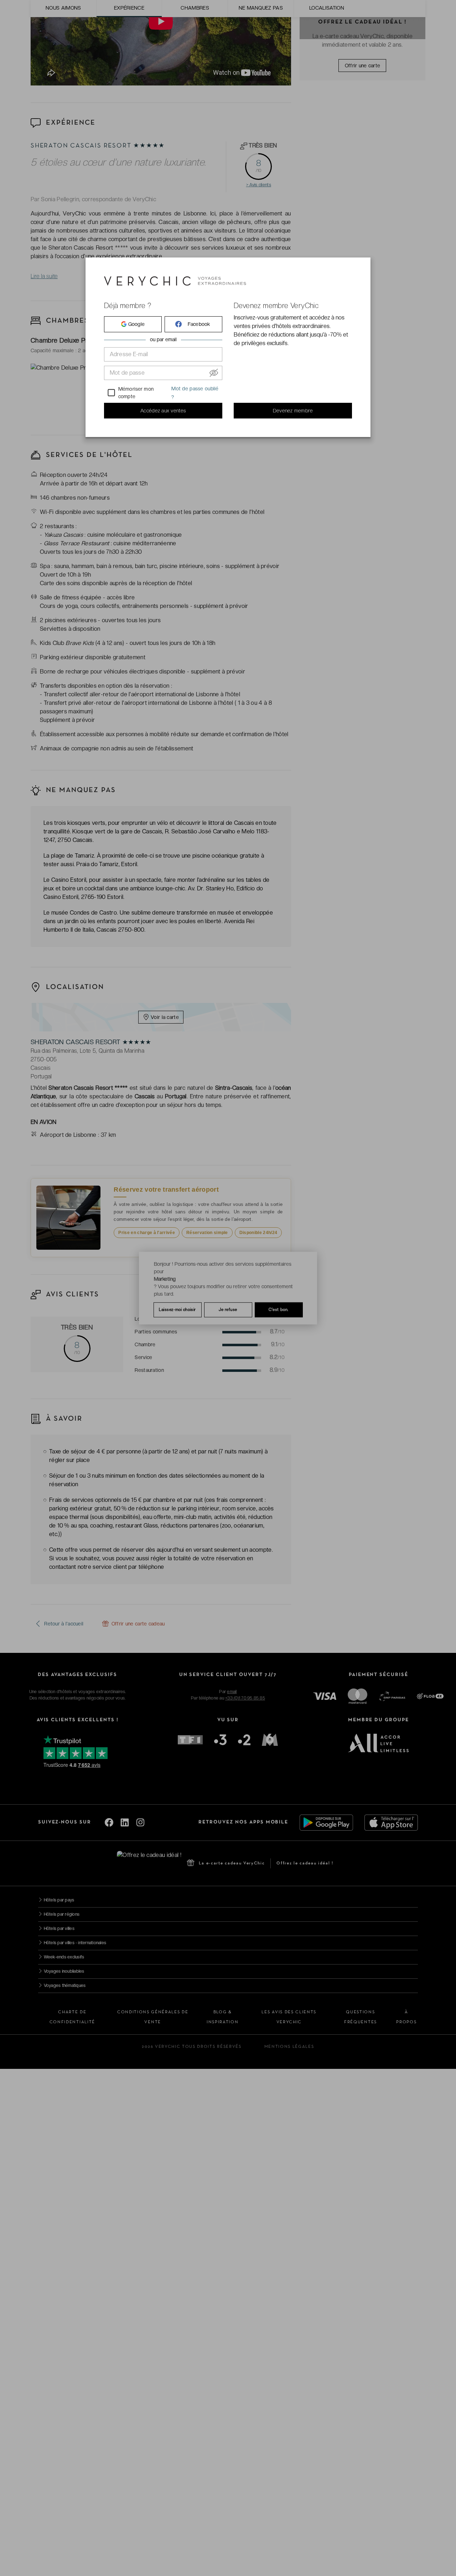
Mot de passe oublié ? (195, 393)
